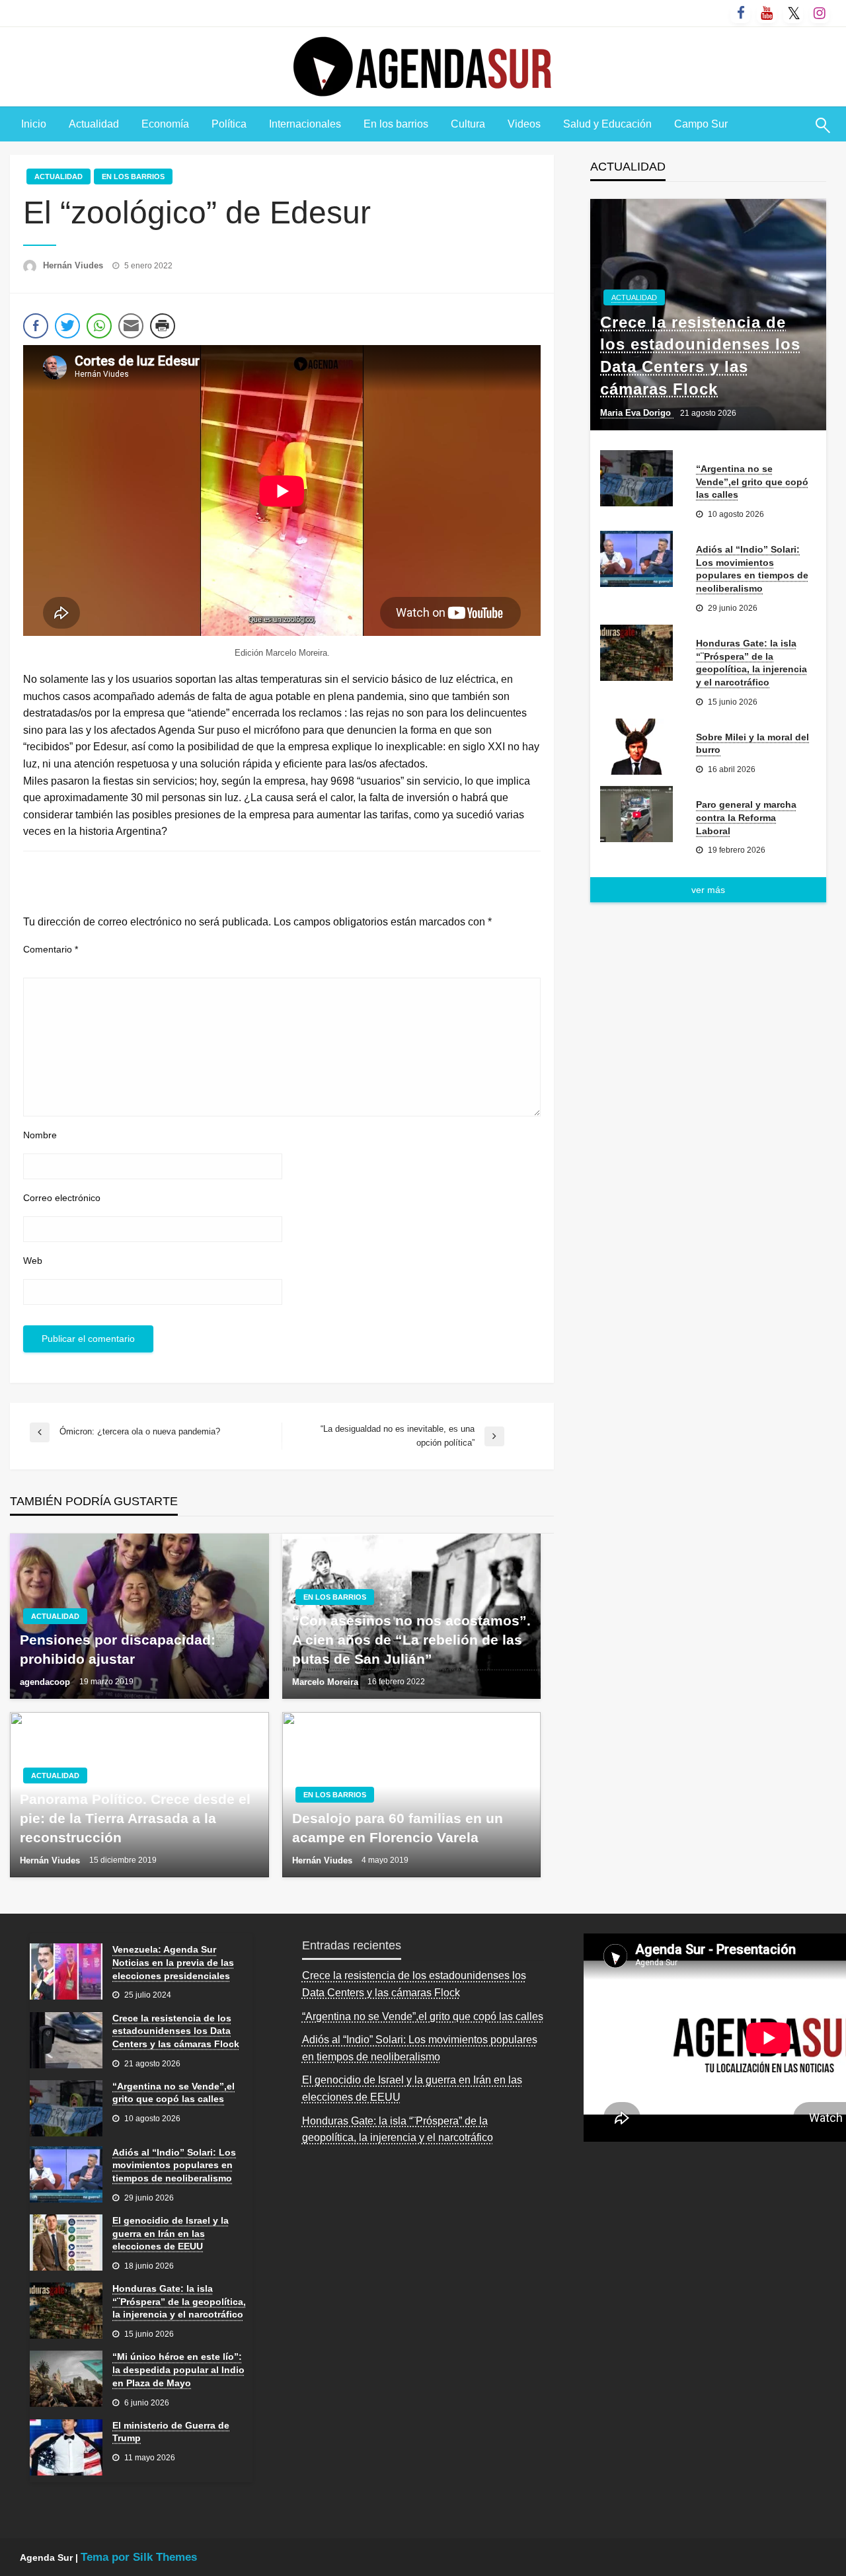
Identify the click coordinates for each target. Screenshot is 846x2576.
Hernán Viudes (74, 265)
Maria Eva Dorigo (637, 413)
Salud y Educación (607, 124)
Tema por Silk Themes (139, 2557)
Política (229, 124)
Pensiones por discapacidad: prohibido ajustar (118, 1649)
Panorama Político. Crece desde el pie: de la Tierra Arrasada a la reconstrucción (135, 1818)
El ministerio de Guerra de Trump (171, 2432)
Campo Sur (701, 124)
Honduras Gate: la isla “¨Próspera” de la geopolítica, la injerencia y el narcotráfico (751, 663)
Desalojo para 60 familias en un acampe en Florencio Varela (398, 1828)
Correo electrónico (62, 1198)
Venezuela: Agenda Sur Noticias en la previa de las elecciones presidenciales (173, 1962)
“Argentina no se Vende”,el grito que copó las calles (752, 482)
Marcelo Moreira (327, 1682)
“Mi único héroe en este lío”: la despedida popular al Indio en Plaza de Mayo (178, 2369)
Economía (165, 124)
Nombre (40, 1135)
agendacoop (46, 1682)
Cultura (468, 124)
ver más (708, 890)
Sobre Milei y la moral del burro (752, 744)
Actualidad (94, 124)
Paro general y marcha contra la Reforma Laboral (746, 817)
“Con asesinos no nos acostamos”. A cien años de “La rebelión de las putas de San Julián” (411, 1640)
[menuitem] (34, 124)
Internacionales (305, 124)
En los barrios (396, 124)
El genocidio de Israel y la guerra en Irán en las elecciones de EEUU (171, 2233)
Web (33, 1261)
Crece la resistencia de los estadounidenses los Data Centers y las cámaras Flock (700, 356)
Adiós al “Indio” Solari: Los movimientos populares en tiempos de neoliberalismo (752, 569)
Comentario (51, 949)
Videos (524, 124)
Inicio (34, 124)
